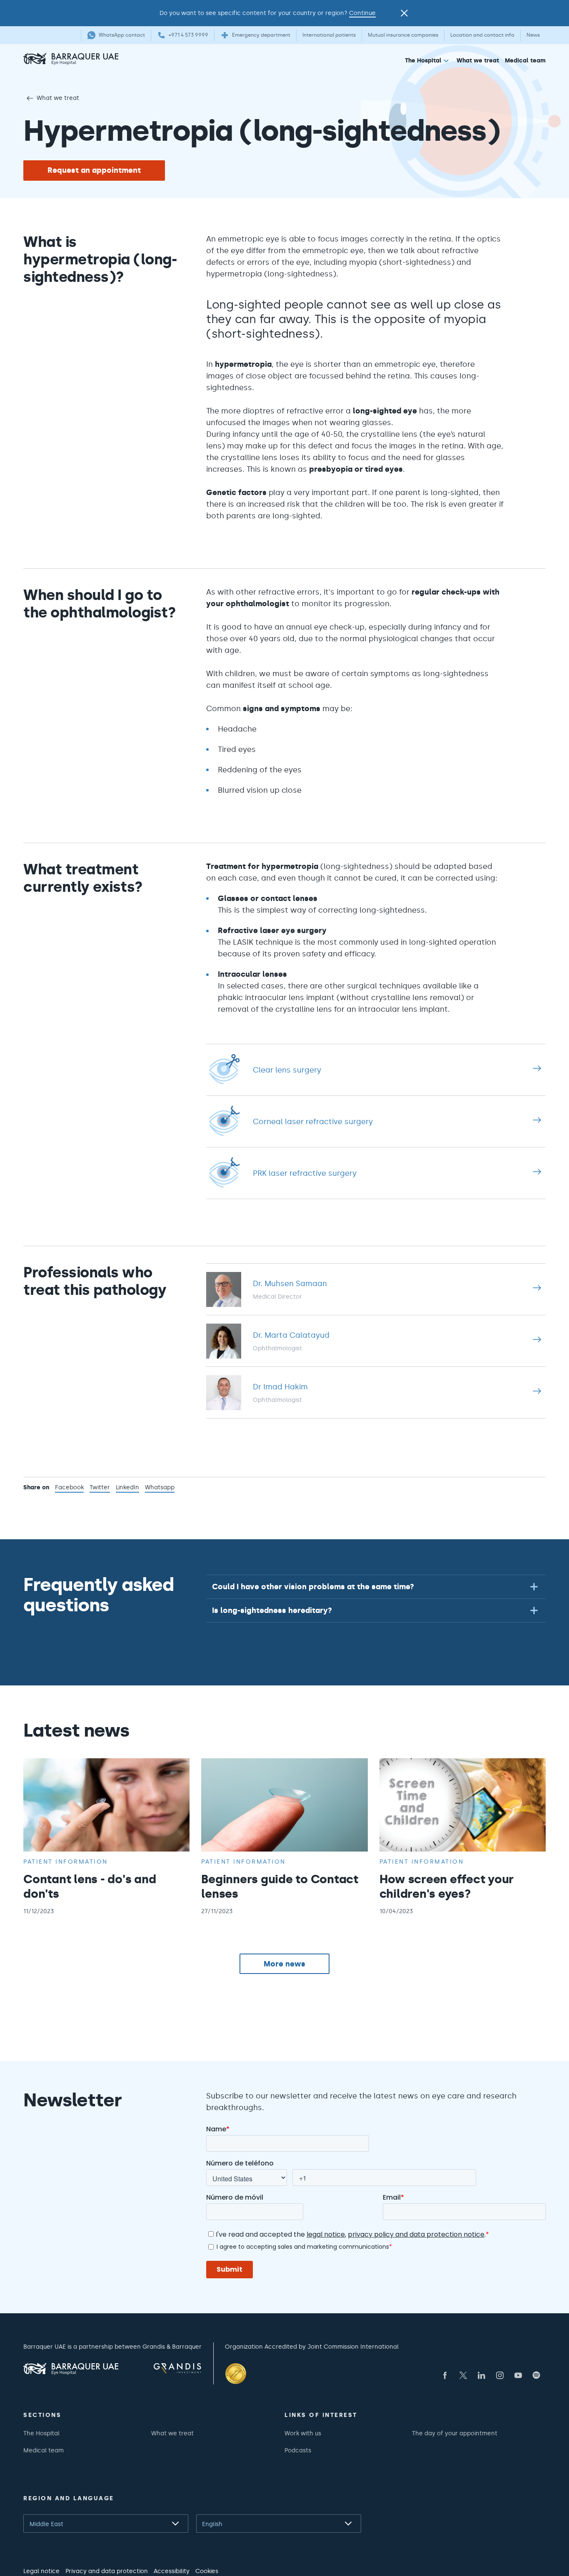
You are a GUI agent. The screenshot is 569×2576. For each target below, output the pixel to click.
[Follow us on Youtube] (518, 2375)
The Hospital (423, 60)
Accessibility (172, 2571)
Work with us (303, 2433)
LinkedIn (127, 1488)
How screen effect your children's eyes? (447, 1886)
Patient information (66, 1862)
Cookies (207, 2571)
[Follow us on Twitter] (463, 2375)
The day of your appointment (455, 2433)
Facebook (69, 1488)
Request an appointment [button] (94, 170)
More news (284, 1964)
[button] (376, 1587)
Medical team (525, 60)
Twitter (100, 1488)
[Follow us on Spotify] (537, 2375)
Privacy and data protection (107, 2571)
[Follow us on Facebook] (445, 2375)
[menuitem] (428, 62)
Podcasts (298, 2450)
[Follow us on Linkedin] (482, 2375)
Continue (362, 13)
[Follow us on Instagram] (500, 2375)
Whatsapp (160, 1488)
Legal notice (41, 2571)
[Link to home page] (98, 59)
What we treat (478, 60)
